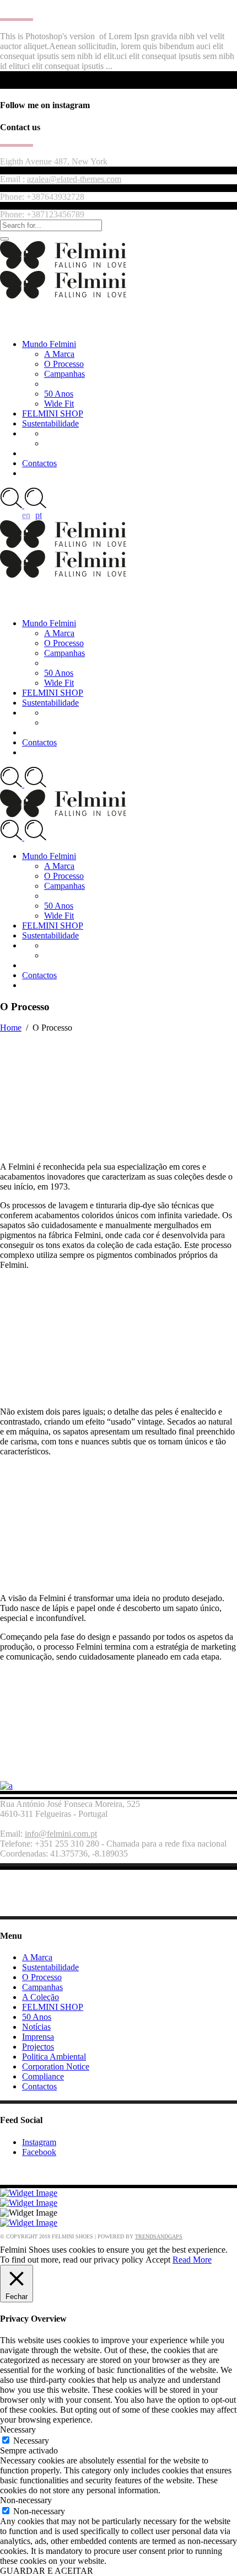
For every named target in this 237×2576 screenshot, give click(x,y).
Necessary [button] (18, 2430)
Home (11, 1028)
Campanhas (42, 1987)
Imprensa (38, 2037)
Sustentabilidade (50, 1967)
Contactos (39, 2086)
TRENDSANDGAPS (159, 2236)
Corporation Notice (56, 2066)
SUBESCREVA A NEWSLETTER (76, 1883)
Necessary (31, 2441)
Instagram (39, 2142)
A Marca (37, 1957)
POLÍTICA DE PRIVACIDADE (71, 1902)
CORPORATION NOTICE (59, 2171)
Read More (192, 2260)
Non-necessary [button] (26, 2500)
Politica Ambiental (54, 2057)
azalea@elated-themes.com (74, 179)
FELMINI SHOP (53, 2007)
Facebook (39, 2152)
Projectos (38, 2047)
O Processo (42, 1977)
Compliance (43, 2076)
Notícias (36, 2027)
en (26, 515)
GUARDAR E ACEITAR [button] (47, 2571)
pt (39, 515)
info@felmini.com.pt (61, 1834)
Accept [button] (158, 2260)
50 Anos (37, 2017)
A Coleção (41, 1997)
